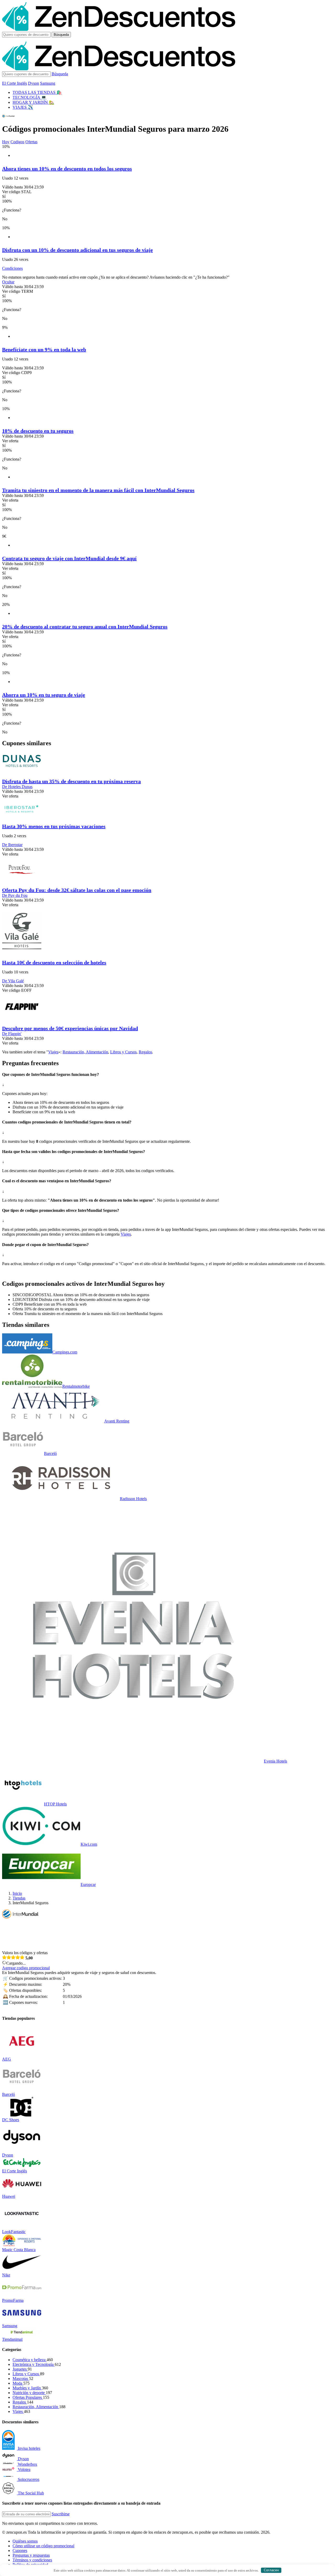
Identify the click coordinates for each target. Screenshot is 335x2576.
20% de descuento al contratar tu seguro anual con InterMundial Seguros (85, 627)
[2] (9, 1957)
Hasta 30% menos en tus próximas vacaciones (54, 826)
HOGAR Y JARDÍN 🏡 (33, 102)
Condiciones (12, 268)
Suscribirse (61, 2514)
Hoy (6, 142)
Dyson (33, 83)
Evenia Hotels (275, 1761)
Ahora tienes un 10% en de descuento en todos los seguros (67, 169)
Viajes (53, 1052)
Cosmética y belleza (30, 2360)
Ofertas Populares (28, 2397)
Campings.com (65, 1352)
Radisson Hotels (133, 1499)
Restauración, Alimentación (85, 1052)
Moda (18, 2383)
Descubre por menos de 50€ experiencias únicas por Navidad (70, 1028)
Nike (6, 2275)
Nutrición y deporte (29, 2393)
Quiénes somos (25, 2541)
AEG (7, 2059)
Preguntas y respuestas (31, 2555)
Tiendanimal (12, 2339)
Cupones (20, 2551)
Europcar (88, 1884)
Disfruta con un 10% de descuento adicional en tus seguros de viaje (77, 250)
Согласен (271, 2570)
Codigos (17, 142)
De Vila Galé (13, 981)
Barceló (50, 1453)
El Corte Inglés (15, 83)
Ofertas (31, 142)
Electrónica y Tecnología (34, 2364)
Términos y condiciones (32, 2560)
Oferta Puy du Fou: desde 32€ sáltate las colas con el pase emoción (77, 890)
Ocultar (8, 282)
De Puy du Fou (15, 895)
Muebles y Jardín (27, 2388)
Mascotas (21, 2379)
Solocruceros (29, 2479)
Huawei (9, 2196)
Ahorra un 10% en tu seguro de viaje (44, 695)
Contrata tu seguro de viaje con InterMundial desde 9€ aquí (69, 558)
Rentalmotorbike (76, 1386)
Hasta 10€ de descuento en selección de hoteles (54, 962)
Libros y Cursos (123, 1052)
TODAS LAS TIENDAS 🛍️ (37, 92)
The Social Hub (31, 2493)
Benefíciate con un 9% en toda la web (44, 349)
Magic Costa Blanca (19, 2250)
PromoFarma (13, 2300)
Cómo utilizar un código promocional (43, 2546)
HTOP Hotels (55, 1804)
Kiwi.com (89, 1844)
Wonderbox (27, 2464)
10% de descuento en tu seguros (38, 431)
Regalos (145, 1052)
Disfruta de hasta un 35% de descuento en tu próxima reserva (71, 781)
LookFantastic (14, 2232)
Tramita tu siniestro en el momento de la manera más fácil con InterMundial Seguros (98, 490)
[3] (13, 1957)
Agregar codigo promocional (26, 1968)
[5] (22, 1957)
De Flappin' (12, 1034)
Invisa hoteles (29, 2448)
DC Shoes (11, 2120)
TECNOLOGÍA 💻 (29, 97)
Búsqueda (61, 35)
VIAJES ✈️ (23, 107)
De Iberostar (12, 845)
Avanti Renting (117, 1421)
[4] (18, 1957)
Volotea (24, 2469)
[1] (4, 1957)
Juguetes (20, 2369)
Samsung (48, 83)
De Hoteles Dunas (17, 787)
